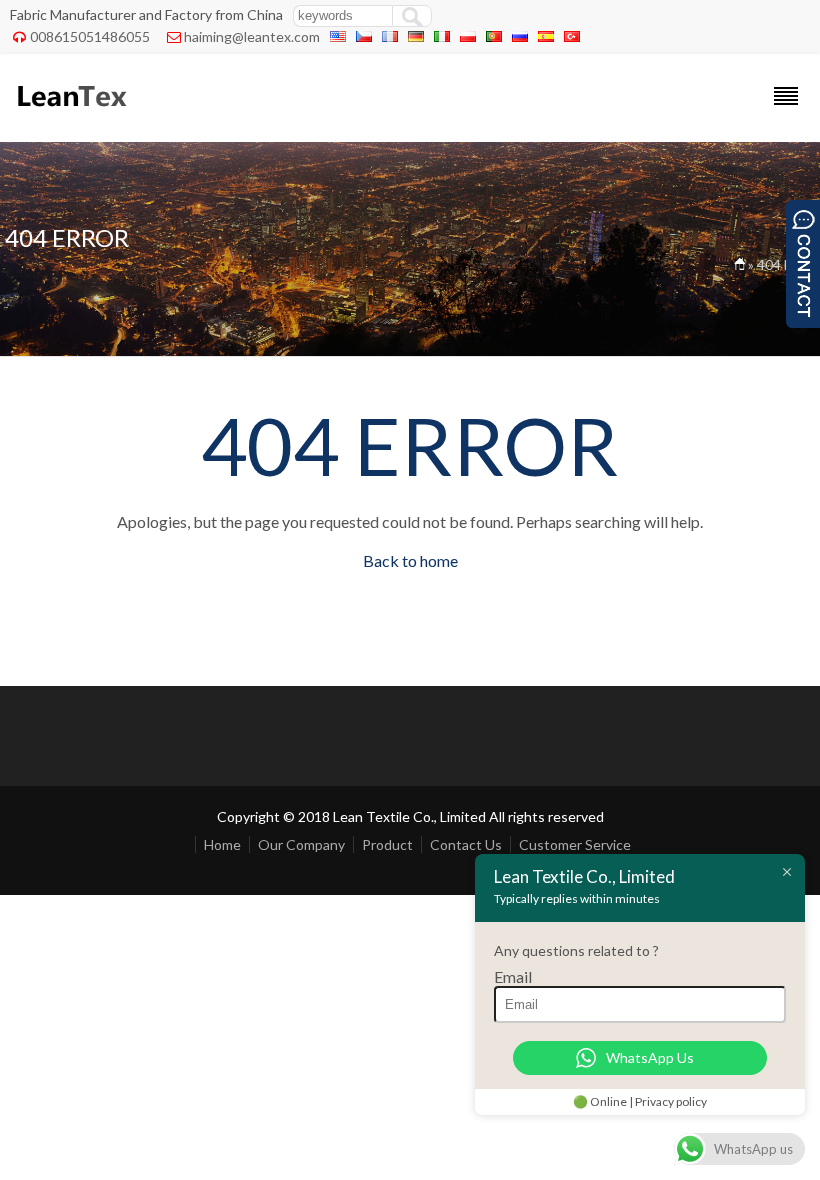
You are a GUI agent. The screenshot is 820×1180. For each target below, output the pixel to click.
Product (387, 844)
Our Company (301, 844)
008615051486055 (90, 36)
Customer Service (575, 844)
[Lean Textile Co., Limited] (70, 115)
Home (222, 844)
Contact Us (466, 844)
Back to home (410, 560)
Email (513, 976)
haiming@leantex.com (252, 36)
